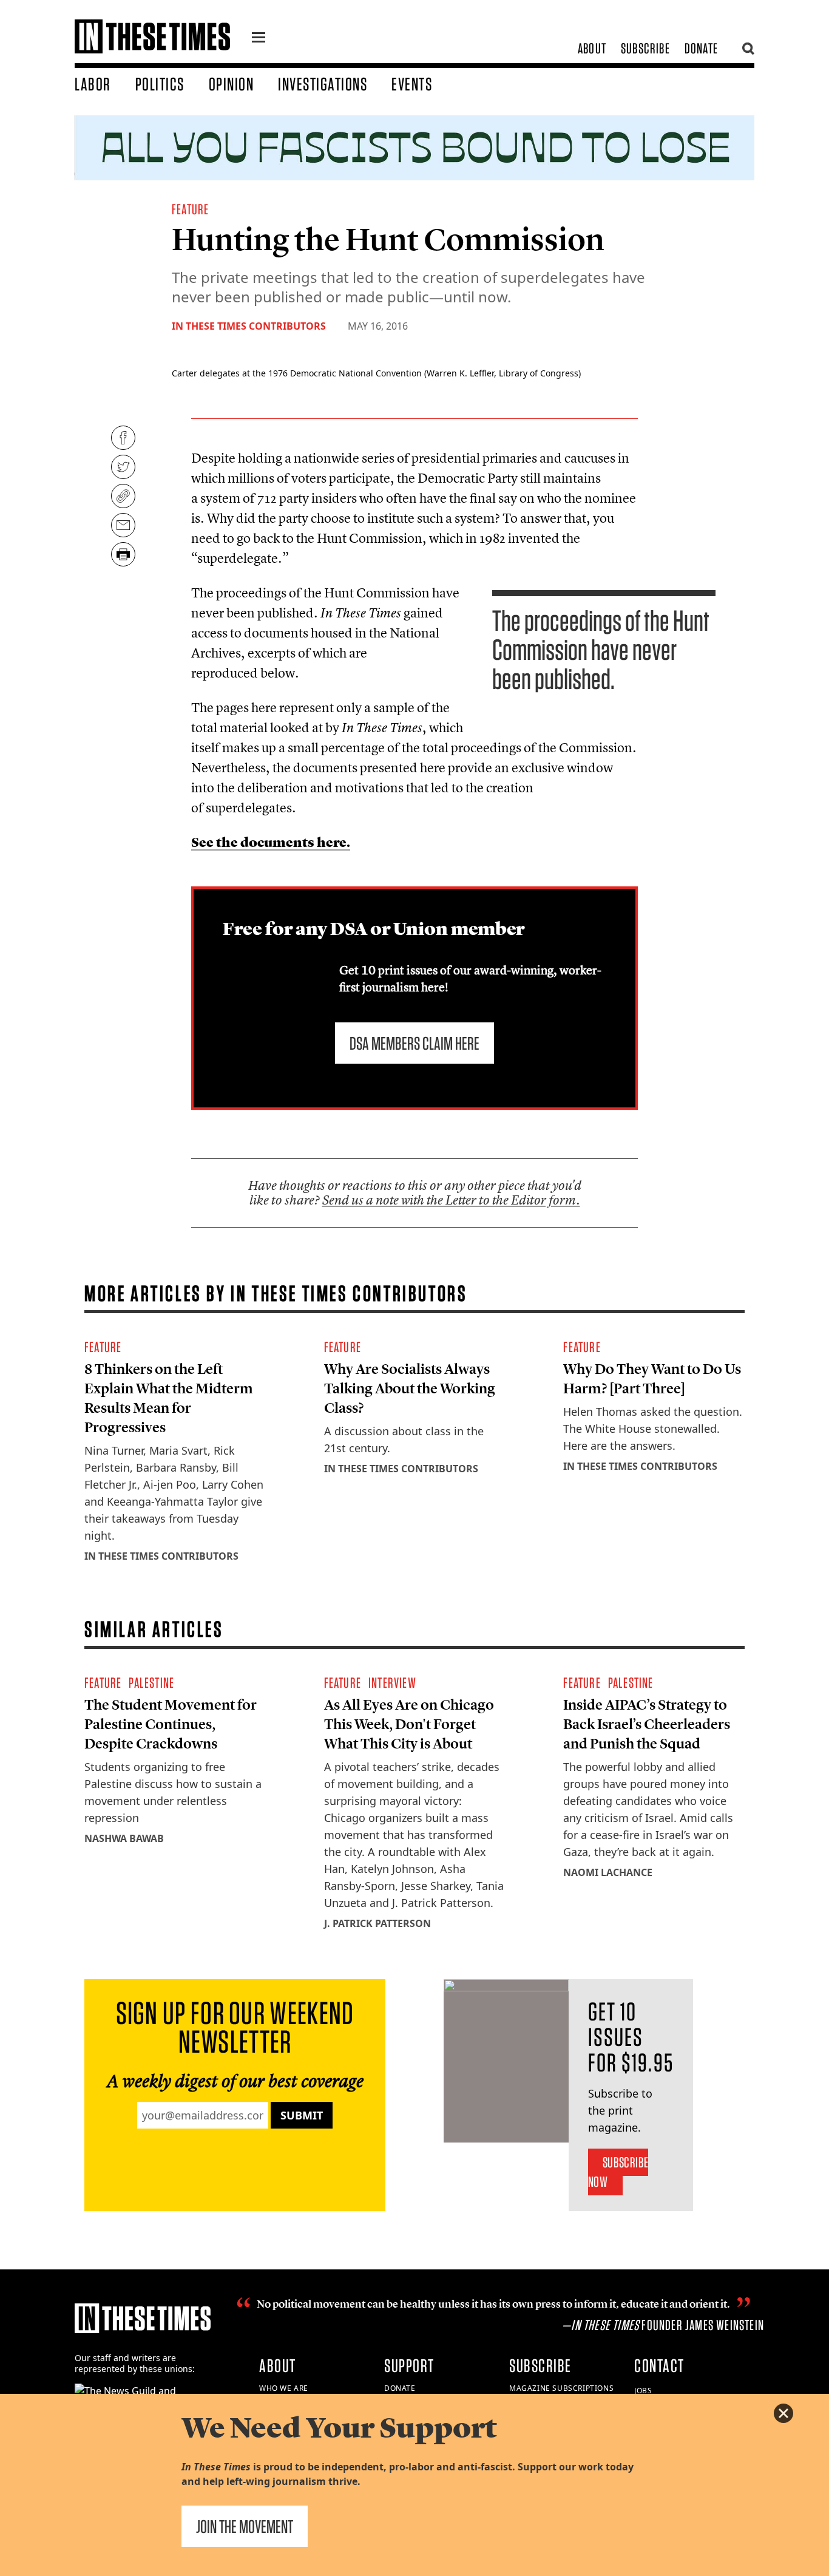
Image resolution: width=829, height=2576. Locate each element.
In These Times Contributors (249, 326)
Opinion (232, 84)
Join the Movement (245, 2526)
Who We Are (284, 2388)
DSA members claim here (414, 1043)
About (592, 48)
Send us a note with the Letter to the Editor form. (451, 1200)
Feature (190, 209)
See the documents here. (271, 842)
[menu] (259, 39)
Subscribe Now (618, 2172)
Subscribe (645, 48)
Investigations (323, 84)
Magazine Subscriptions (561, 2388)
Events (412, 84)
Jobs (643, 2391)
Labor (93, 84)
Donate (701, 48)
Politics (160, 84)
